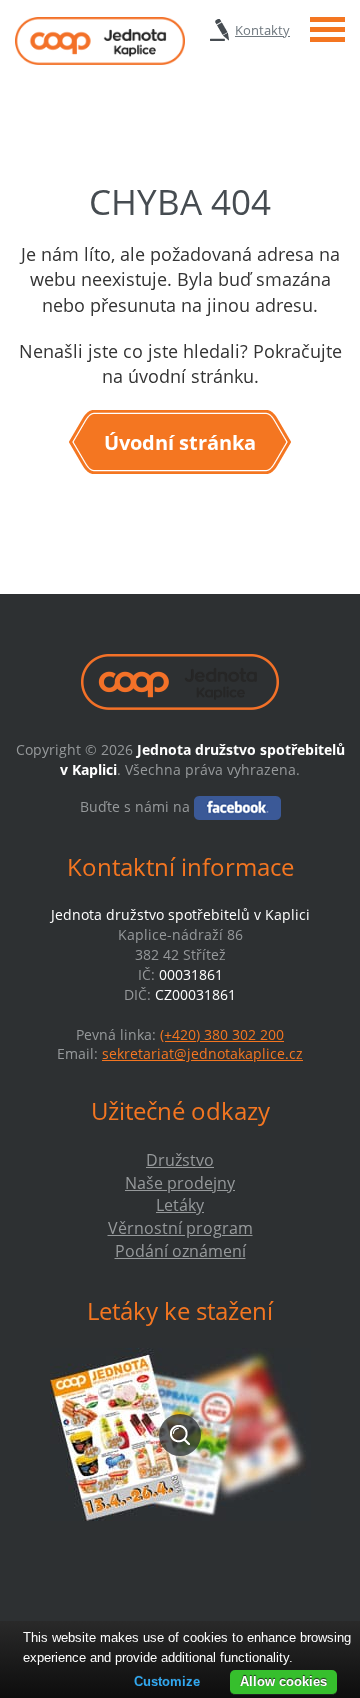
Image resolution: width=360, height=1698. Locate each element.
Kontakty (262, 30)
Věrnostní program (180, 1228)
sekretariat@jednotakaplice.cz (202, 1053)
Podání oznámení (180, 1251)
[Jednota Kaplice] (100, 41)
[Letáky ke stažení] (180, 1434)
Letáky (180, 1205)
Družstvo (180, 1160)
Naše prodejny (180, 1183)
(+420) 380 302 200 (222, 1034)
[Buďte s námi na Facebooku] (237, 806)
